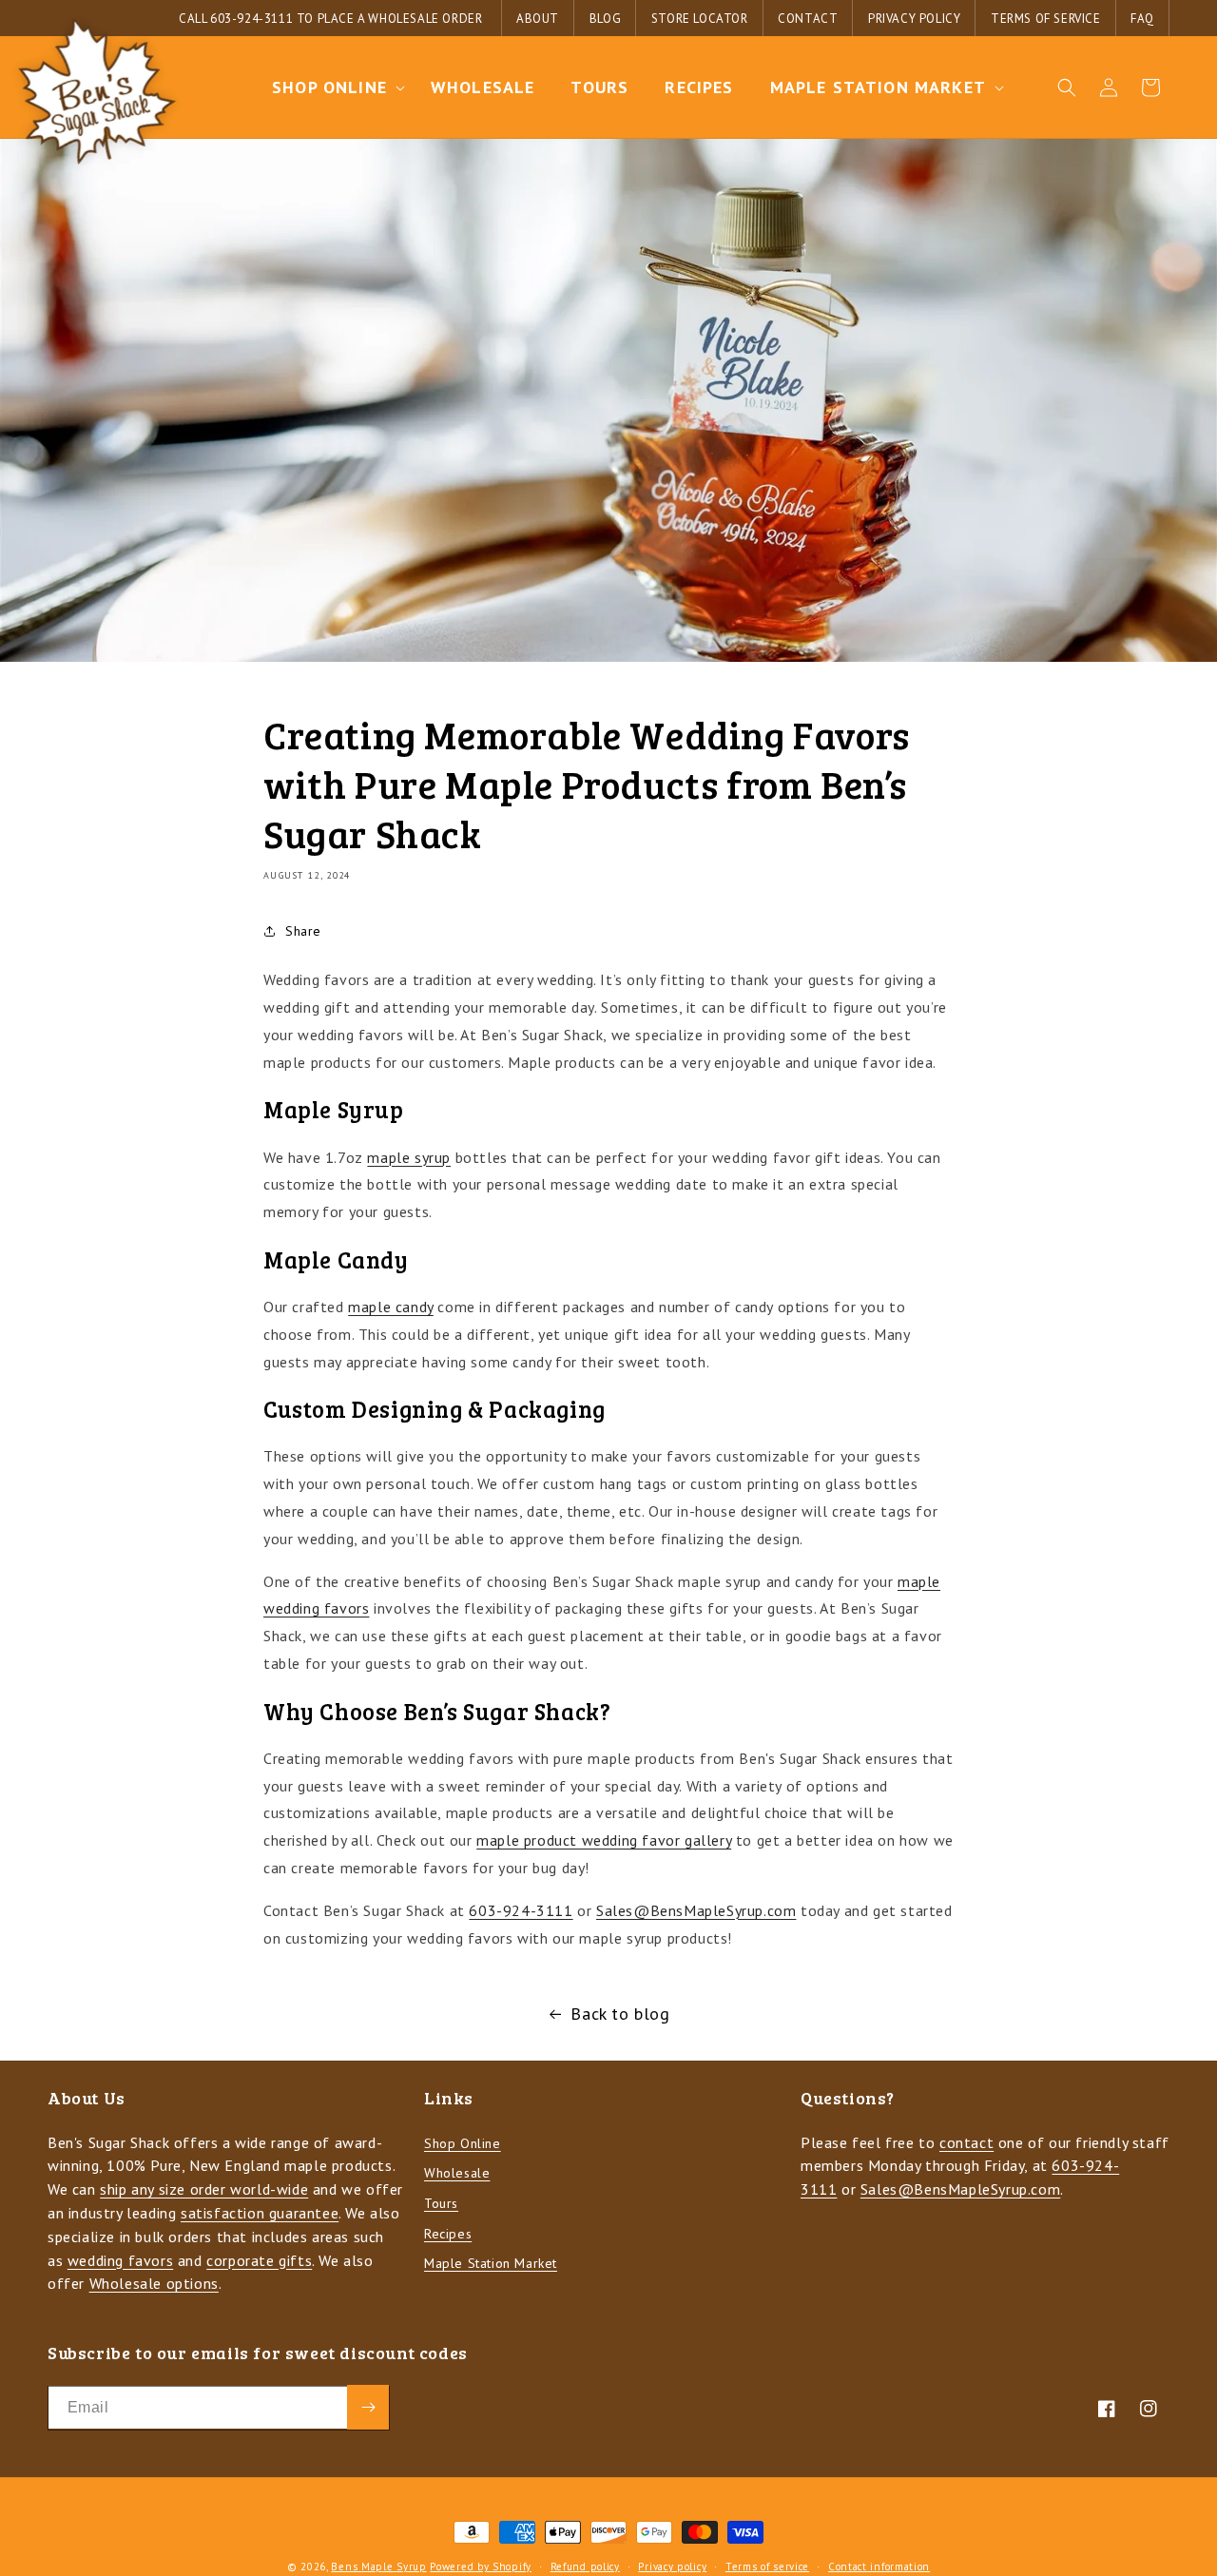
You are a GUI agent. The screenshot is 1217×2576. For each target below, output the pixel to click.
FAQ (1142, 19)
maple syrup (409, 1157)
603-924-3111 (251, 19)
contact (966, 2142)
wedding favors (120, 2260)
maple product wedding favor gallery (604, 1840)
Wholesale (457, 2174)
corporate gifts (259, 2260)
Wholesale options (154, 2284)
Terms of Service (1046, 19)
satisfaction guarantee (260, 2213)
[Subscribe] (368, 2407)
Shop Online (463, 2143)
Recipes (448, 2234)
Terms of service (767, 2566)
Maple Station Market (491, 2264)
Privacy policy (672, 2566)
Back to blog (620, 2014)
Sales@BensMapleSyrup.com (696, 1910)
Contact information (879, 2566)
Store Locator (700, 19)
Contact (808, 19)
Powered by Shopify (481, 2566)
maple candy (391, 1307)
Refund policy (585, 2566)
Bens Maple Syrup (378, 2566)
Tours (441, 2203)
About (538, 19)
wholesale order (425, 19)
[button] (333, 87)
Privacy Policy (914, 19)
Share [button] (303, 931)
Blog (605, 19)
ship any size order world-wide (204, 2190)
